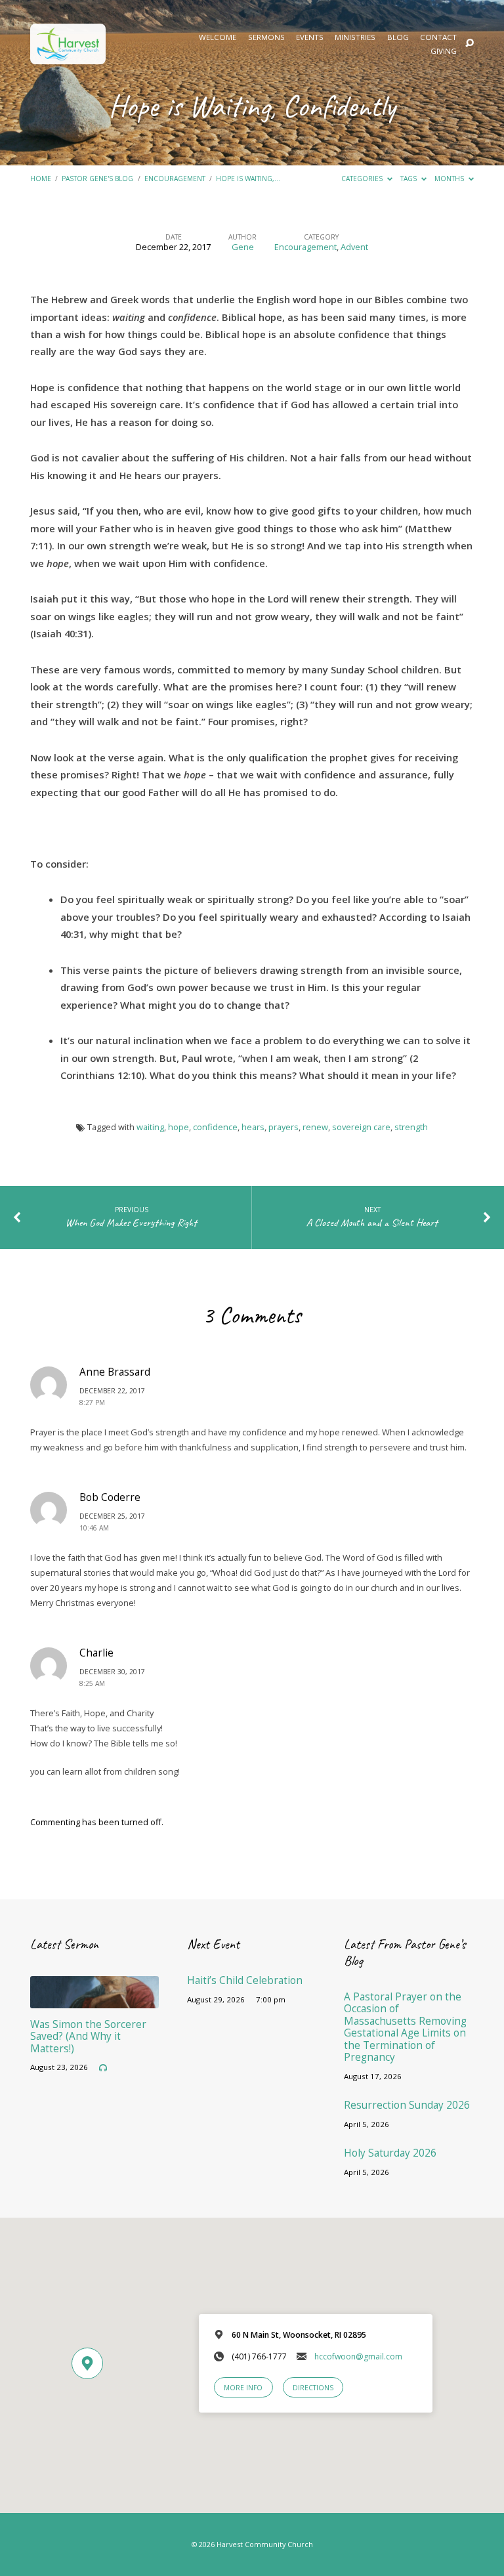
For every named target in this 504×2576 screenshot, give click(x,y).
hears (253, 1127)
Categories (363, 179)
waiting (150, 1127)
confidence (215, 1127)
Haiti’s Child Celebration (245, 1980)
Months (450, 179)
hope (178, 1127)
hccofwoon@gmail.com (358, 2356)
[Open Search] (470, 44)
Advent (354, 247)
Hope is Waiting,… (248, 179)
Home (41, 179)
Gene (243, 247)
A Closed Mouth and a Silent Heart (372, 1222)
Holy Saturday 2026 (390, 2153)
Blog (398, 37)
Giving (444, 51)
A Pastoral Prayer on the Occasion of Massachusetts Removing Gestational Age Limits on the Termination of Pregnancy (405, 2027)
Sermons (266, 37)
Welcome (218, 37)
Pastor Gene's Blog (97, 179)
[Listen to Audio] (103, 2068)
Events (310, 37)
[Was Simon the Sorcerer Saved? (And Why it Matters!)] (94, 2000)
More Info (243, 2388)
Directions (313, 2388)
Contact (438, 37)
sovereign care (361, 1127)
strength (411, 1127)
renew (315, 1127)
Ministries (355, 37)
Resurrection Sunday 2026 (407, 2105)
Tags (409, 179)
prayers (283, 1127)
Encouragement (175, 179)
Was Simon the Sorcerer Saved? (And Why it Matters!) (88, 2037)
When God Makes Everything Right (131, 1222)
